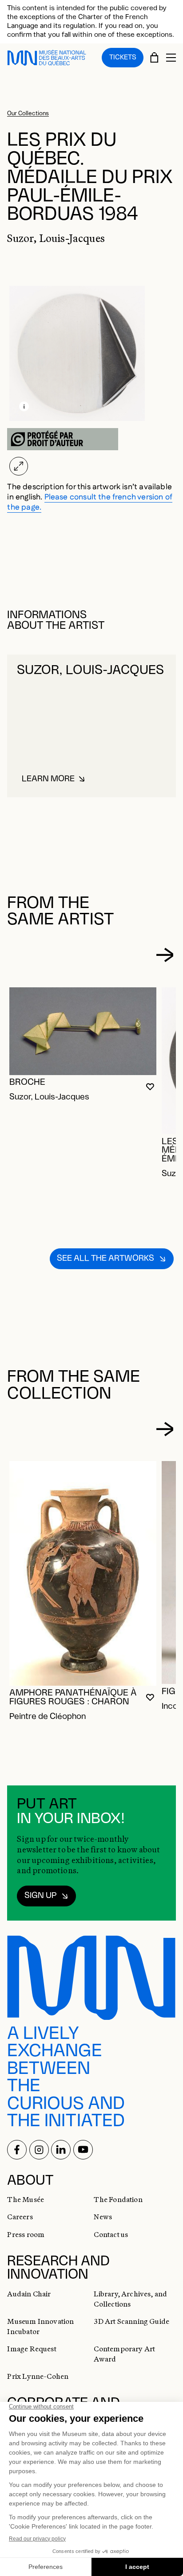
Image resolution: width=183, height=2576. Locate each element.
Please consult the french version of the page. (90, 502)
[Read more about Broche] (83, 1031)
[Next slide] (165, 955)
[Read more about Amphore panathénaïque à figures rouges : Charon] (83, 1573)
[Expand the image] (18, 466)
